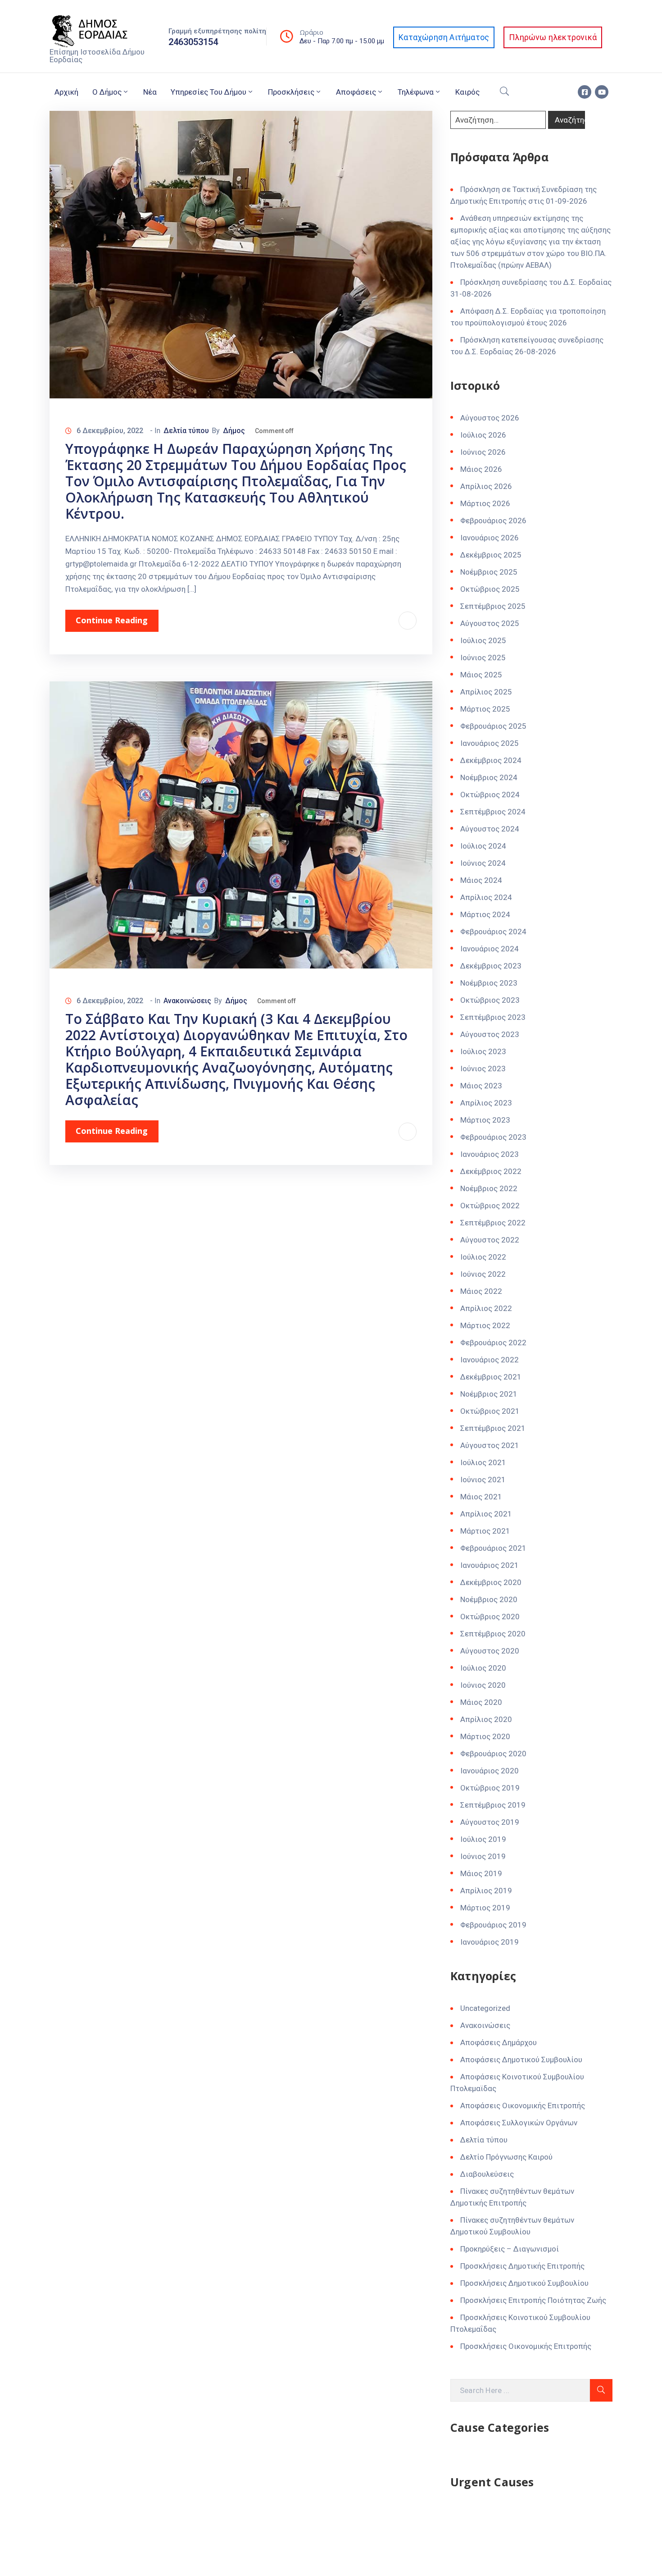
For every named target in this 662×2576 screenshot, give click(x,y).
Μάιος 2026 (481, 469)
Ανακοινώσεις (187, 1001)
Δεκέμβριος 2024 (491, 760)
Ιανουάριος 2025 (490, 743)
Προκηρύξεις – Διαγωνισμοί (510, 2249)
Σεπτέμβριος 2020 (493, 1634)
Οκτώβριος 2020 (490, 1617)
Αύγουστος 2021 (490, 1445)
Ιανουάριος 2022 (490, 1360)
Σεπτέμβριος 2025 (493, 606)
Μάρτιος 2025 (485, 709)
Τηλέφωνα (416, 92)
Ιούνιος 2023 (483, 1069)
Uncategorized (485, 2008)
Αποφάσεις (356, 92)
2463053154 (193, 42)
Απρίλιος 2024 (486, 897)
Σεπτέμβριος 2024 (493, 812)
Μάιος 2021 (481, 1497)
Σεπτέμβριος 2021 (493, 1428)
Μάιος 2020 (481, 1702)
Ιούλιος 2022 (483, 1257)
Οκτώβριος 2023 (490, 1000)
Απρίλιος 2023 (486, 1103)
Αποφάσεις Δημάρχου (499, 2042)
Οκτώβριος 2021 (490, 1411)
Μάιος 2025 (481, 675)
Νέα (150, 92)
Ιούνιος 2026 (483, 452)
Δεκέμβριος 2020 (491, 1582)
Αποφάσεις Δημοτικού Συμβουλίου (521, 2060)
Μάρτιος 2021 (485, 1531)
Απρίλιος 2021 (486, 1514)
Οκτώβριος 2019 (490, 1788)
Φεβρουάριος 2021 (493, 1548)
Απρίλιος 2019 (486, 1891)
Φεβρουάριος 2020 (493, 1754)
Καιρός (467, 92)
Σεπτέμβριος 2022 (493, 1223)
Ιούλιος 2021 (483, 1462)
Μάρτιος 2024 (485, 914)
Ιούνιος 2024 (483, 863)
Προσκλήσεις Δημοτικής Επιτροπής (522, 2266)
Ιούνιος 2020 (483, 1685)
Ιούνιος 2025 (483, 658)
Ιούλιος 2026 (483, 435)
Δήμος (234, 431)
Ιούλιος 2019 (483, 1839)
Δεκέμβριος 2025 (491, 555)
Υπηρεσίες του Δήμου (209, 92)
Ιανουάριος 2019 (490, 1942)
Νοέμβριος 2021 (489, 1394)
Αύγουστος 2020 (490, 1651)
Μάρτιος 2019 (485, 1908)
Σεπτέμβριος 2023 (493, 1017)
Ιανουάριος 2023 (490, 1154)
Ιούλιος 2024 (483, 846)
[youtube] (602, 92)
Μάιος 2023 (481, 1086)
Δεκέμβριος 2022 (491, 1171)
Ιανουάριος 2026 (490, 538)
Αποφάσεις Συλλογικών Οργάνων (519, 2123)
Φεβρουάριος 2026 (493, 521)
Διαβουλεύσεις (487, 2174)
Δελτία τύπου (186, 431)
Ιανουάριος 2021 (490, 1565)
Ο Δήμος (107, 92)
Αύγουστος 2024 (490, 829)
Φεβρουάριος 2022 (493, 1343)
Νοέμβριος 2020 (489, 1599)
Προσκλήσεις (291, 92)
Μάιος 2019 (481, 1873)
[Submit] (601, 2390)
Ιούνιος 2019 (483, 1856)
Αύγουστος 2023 (490, 1034)
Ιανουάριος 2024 (490, 949)
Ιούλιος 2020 (483, 1668)
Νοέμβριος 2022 (489, 1188)
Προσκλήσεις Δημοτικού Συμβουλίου (524, 2283)
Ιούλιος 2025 (483, 640)
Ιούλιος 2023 (483, 1051)
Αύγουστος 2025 (490, 623)
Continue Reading (112, 620)
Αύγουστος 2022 (490, 1240)
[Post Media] (241, 254)
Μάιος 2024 (481, 880)
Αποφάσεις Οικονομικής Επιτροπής (523, 2106)
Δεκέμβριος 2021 (491, 1377)
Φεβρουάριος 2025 (493, 726)
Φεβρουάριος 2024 (493, 932)
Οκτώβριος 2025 (490, 589)
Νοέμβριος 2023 (489, 983)
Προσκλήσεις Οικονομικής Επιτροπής (526, 2346)
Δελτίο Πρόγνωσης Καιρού (506, 2157)
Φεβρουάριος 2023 (493, 1137)
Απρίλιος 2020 (486, 1719)
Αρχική (66, 92)
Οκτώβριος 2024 (490, 795)
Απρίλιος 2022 (486, 1308)
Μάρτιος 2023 (485, 1120)
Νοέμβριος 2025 (489, 572)
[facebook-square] (585, 92)
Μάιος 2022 (481, 1291)
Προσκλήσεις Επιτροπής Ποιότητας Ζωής (533, 2300)
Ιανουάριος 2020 (490, 1771)
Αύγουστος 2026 (490, 418)
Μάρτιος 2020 (485, 1736)
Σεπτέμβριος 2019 (493, 1805)
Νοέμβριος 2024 (489, 777)
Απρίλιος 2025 (486, 692)
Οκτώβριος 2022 (490, 1206)
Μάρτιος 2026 (485, 503)
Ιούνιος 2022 (483, 1274)
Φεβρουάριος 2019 (493, 1925)
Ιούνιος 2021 (483, 1480)
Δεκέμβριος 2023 (491, 966)
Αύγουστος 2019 (490, 1822)
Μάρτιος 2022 (485, 1325)
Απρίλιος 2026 (486, 486)
